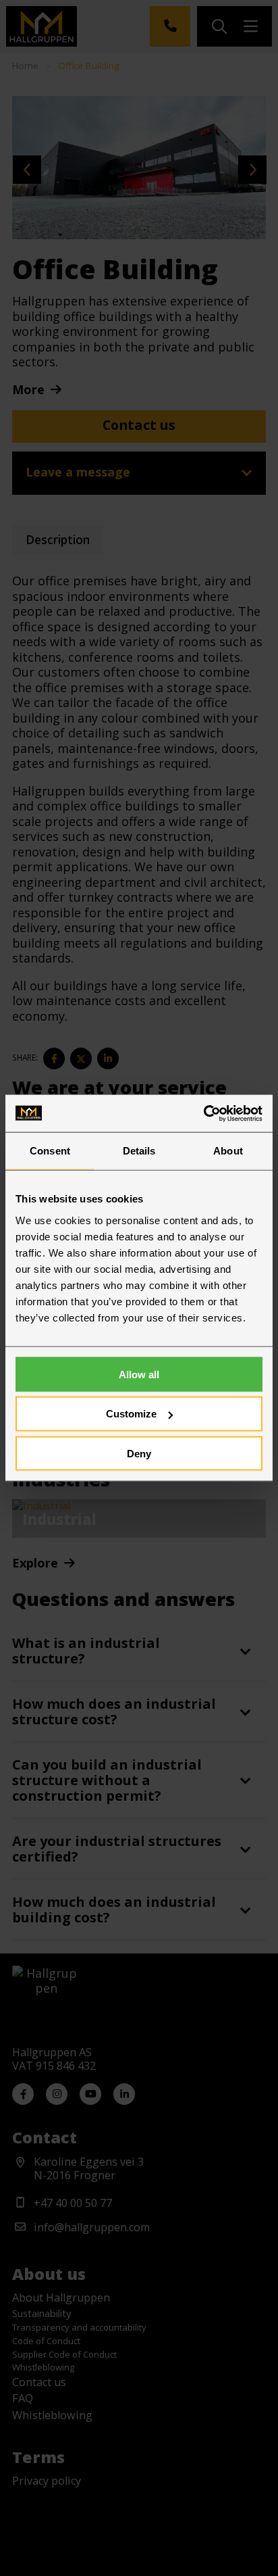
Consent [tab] (50, 1151)
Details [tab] (139, 1151)
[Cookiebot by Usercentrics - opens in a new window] (203, 1113)
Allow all (139, 1374)
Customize (131, 1414)
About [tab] (228, 1151)
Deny (139, 1454)
